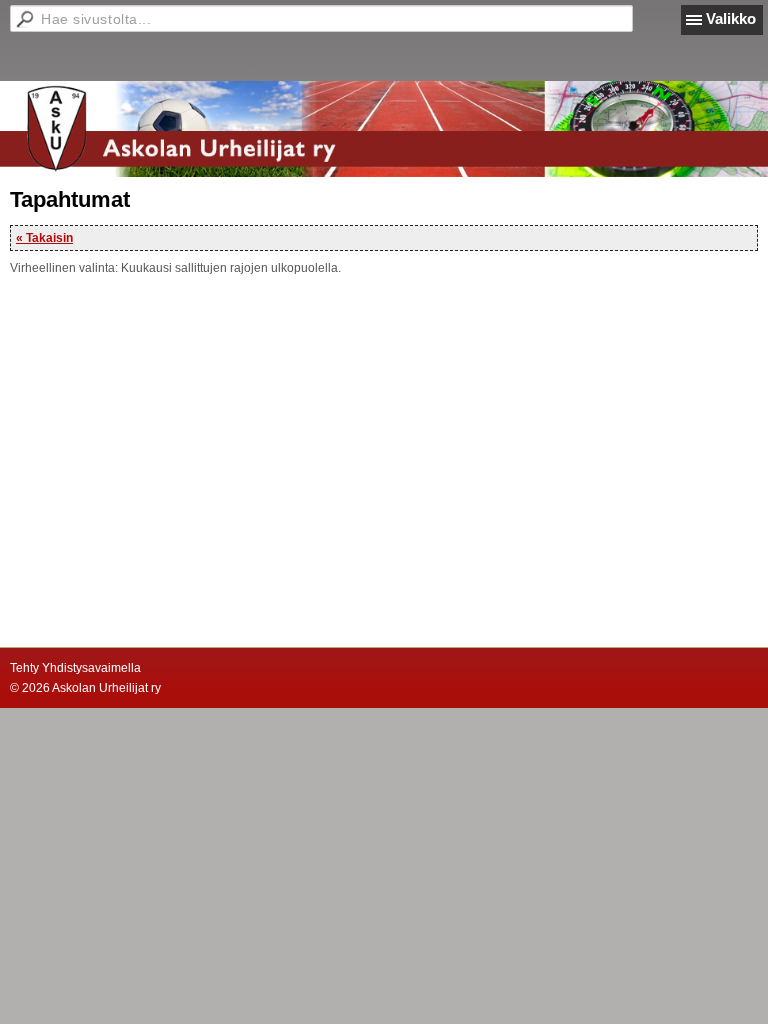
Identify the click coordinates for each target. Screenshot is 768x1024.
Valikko (731, 18)
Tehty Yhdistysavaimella (75, 668)
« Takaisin (44, 238)
